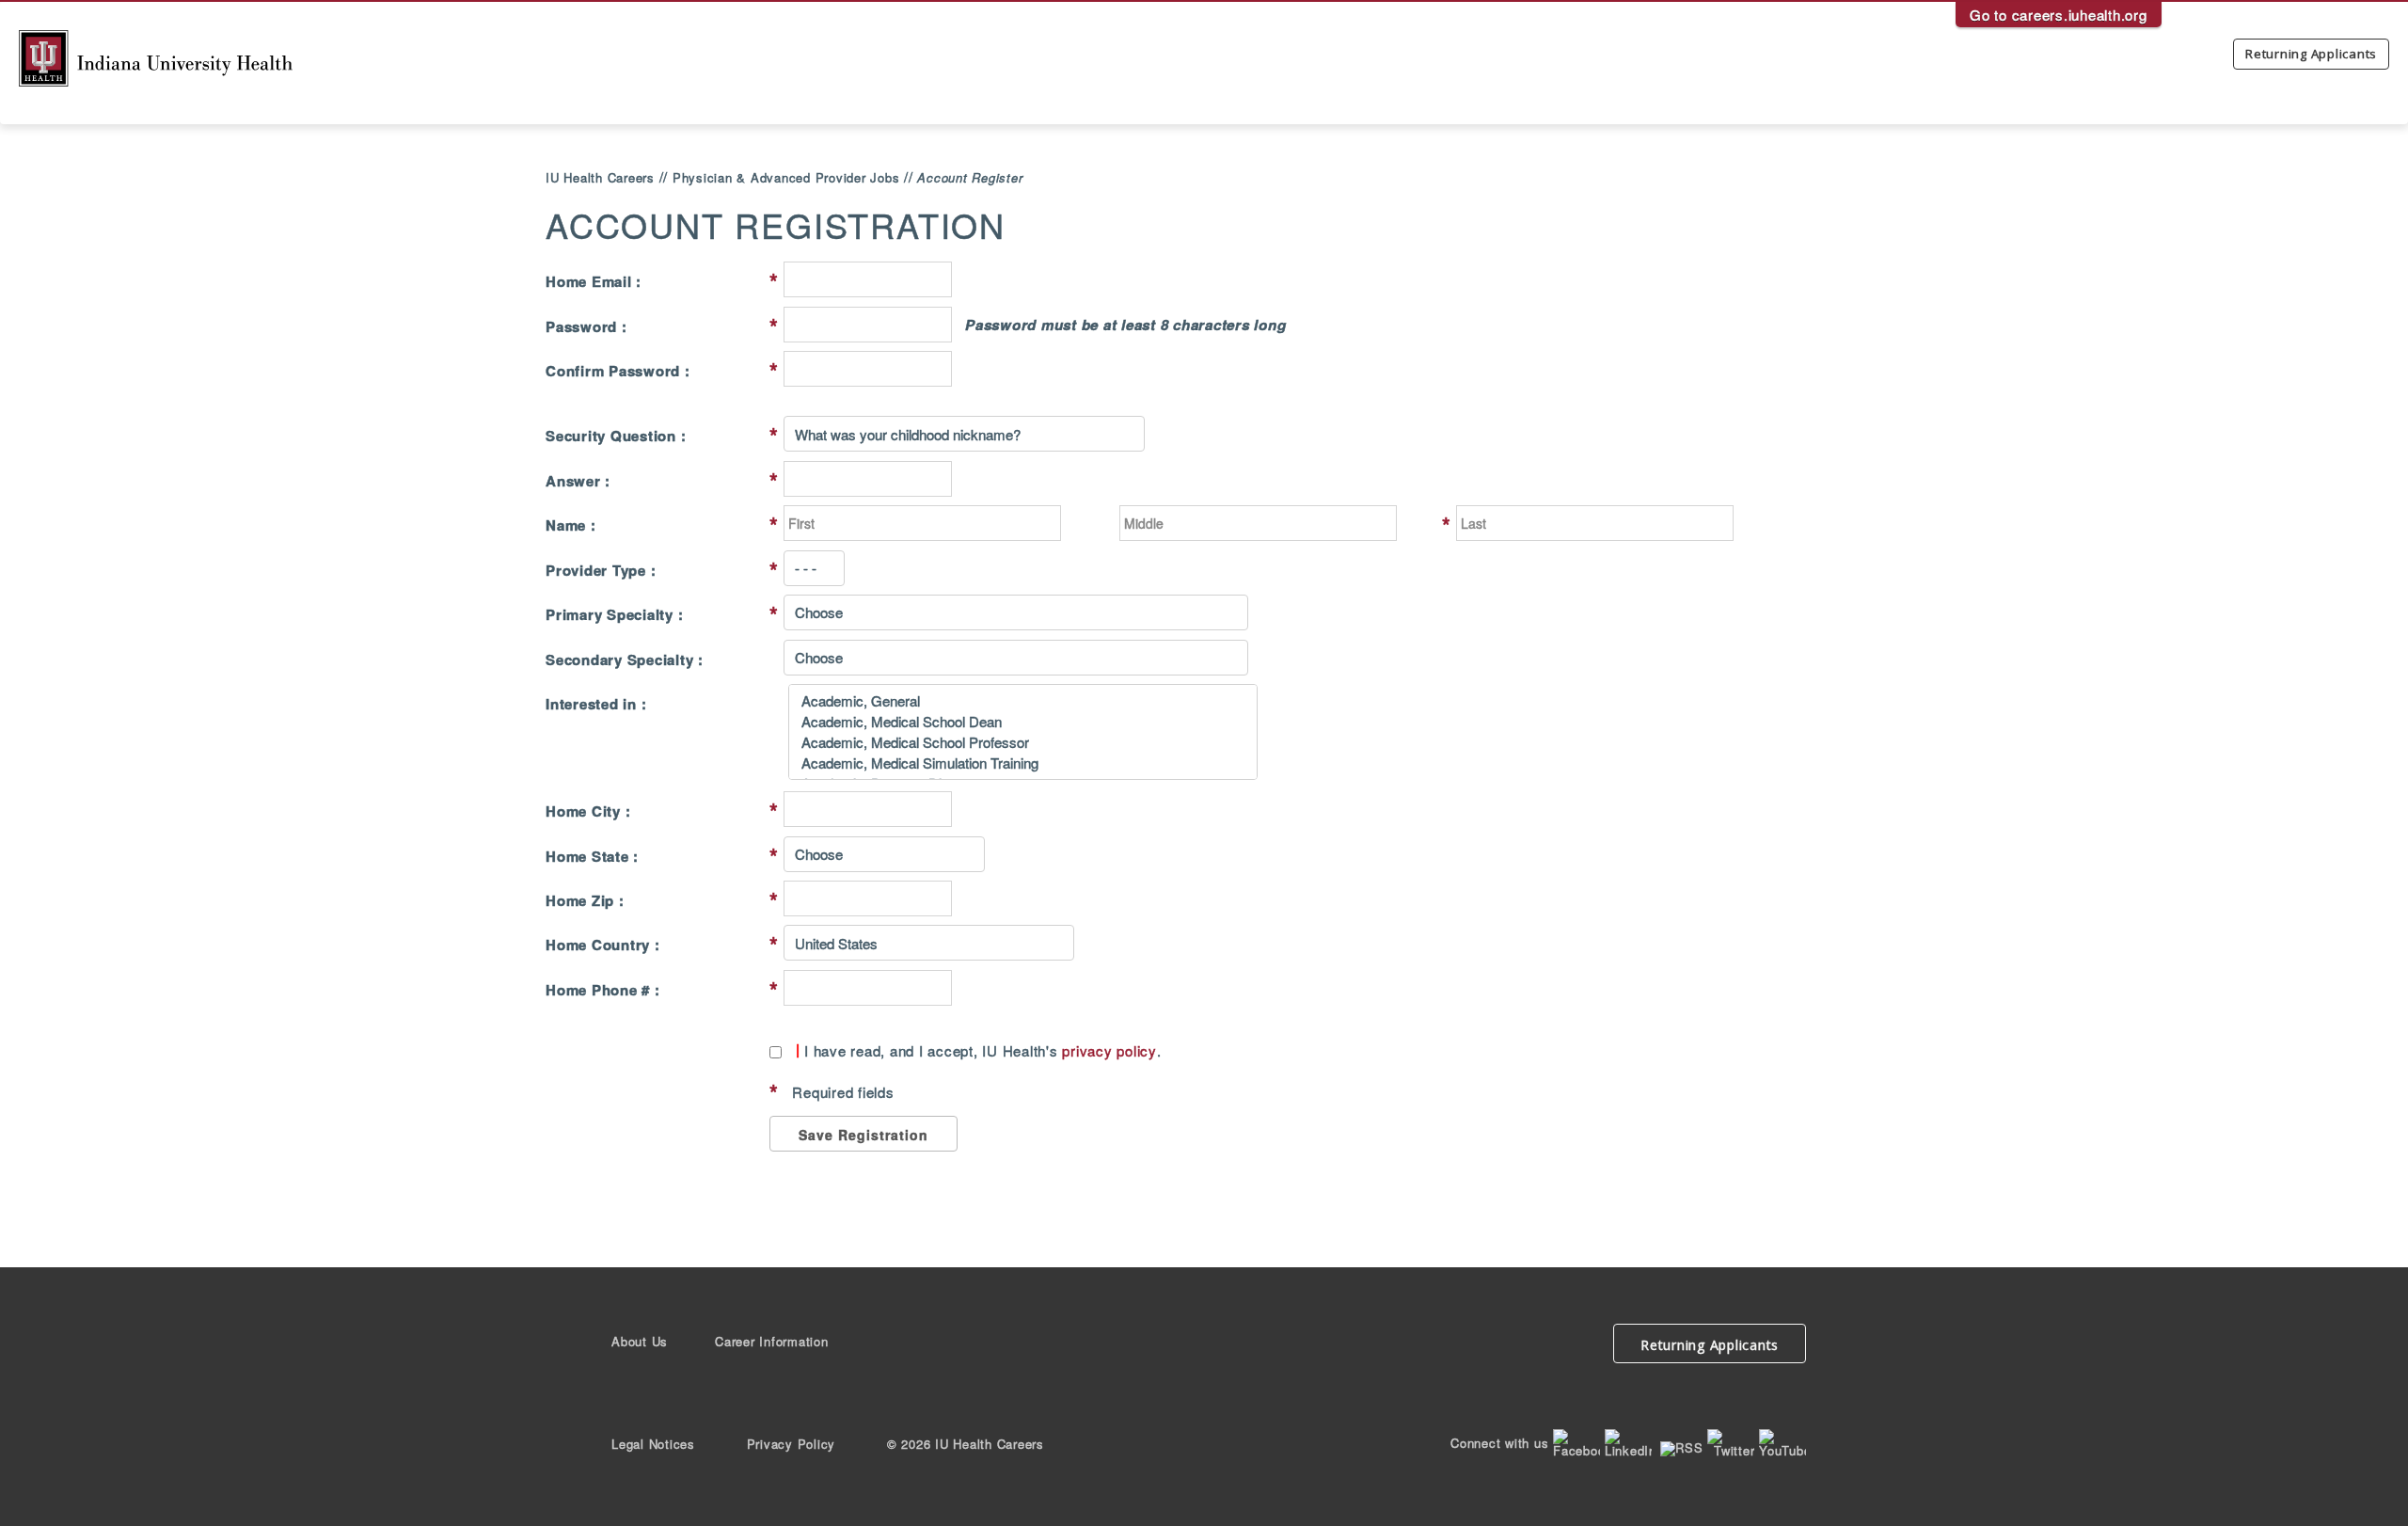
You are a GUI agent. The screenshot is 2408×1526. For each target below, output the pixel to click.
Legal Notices (653, 1444)
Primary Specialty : (614, 615)
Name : (571, 525)
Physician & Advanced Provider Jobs (786, 177)
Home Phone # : (603, 990)
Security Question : (616, 436)
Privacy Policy (792, 1444)
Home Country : (603, 945)
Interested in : (596, 704)
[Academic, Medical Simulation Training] (1023, 763)
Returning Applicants (2311, 54)
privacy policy (1109, 1050)
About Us (640, 1341)
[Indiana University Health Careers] (156, 56)
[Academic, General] (1023, 701)
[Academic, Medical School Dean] (1023, 722)
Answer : (578, 481)
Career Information (772, 1341)
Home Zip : (585, 901)
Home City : (588, 811)
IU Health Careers (600, 177)
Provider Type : (601, 571)
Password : (586, 327)
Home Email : (594, 282)
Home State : (592, 857)
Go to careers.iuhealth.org (2059, 15)
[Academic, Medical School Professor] (1023, 742)
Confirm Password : (618, 371)
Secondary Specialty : (625, 660)
